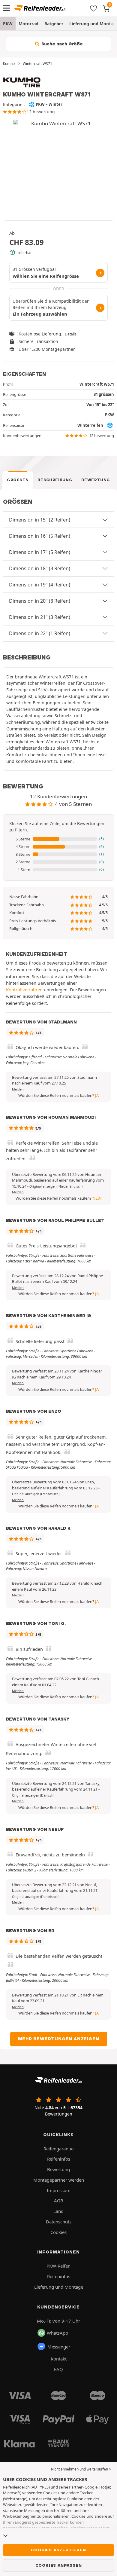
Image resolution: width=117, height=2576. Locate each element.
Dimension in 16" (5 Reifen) (40, 536)
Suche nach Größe (61, 44)
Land (58, 2211)
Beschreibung (55, 480)
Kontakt (59, 2359)
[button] (58, 839)
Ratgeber (54, 24)
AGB (59, 2201)
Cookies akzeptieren (58, 2550)
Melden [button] (18, 1089)
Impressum (59, 2190)
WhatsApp (57, 2333)
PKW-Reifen (58, 2266)
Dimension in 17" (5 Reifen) (40, 552)
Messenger (59, 2347)
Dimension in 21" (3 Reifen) (40, 617)
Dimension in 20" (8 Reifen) (40, 601)
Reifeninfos (59, 2159)
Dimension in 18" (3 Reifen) (40, 568)
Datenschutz (59, 2222)
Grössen (18, 480)
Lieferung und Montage (59, 2287)
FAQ (58, 2369)
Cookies (58, 2232)
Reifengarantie (58, 2149)
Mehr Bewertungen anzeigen (59, 2039)
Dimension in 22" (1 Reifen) (40, 633)
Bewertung (96, 480)
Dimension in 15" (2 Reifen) (40, 520)
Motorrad (28, 24)
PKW (8, 24)
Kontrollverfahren (24, 990)
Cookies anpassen (59, 2565)
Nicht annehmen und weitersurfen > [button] (81, 2469)
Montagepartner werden (59, 2180)
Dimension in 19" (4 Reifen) (40, 585)
